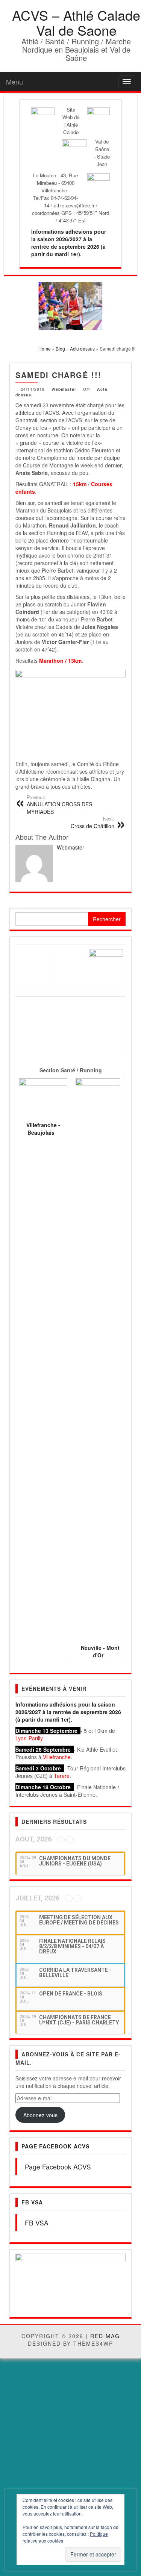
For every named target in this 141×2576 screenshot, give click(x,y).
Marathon (51, 661)
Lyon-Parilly (29, 1738)
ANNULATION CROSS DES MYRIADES (59, 805)
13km (75, 661)
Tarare (62, 1776)
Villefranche (57, 1757)
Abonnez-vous (40, 2115)
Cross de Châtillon (92, 822)
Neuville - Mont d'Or (100, 1651)
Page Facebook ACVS (55, 2146)
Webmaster (64, 389)
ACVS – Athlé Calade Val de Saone (76, 22)
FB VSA (32, 2202)
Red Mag (105, 2337)
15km (80, 484)
